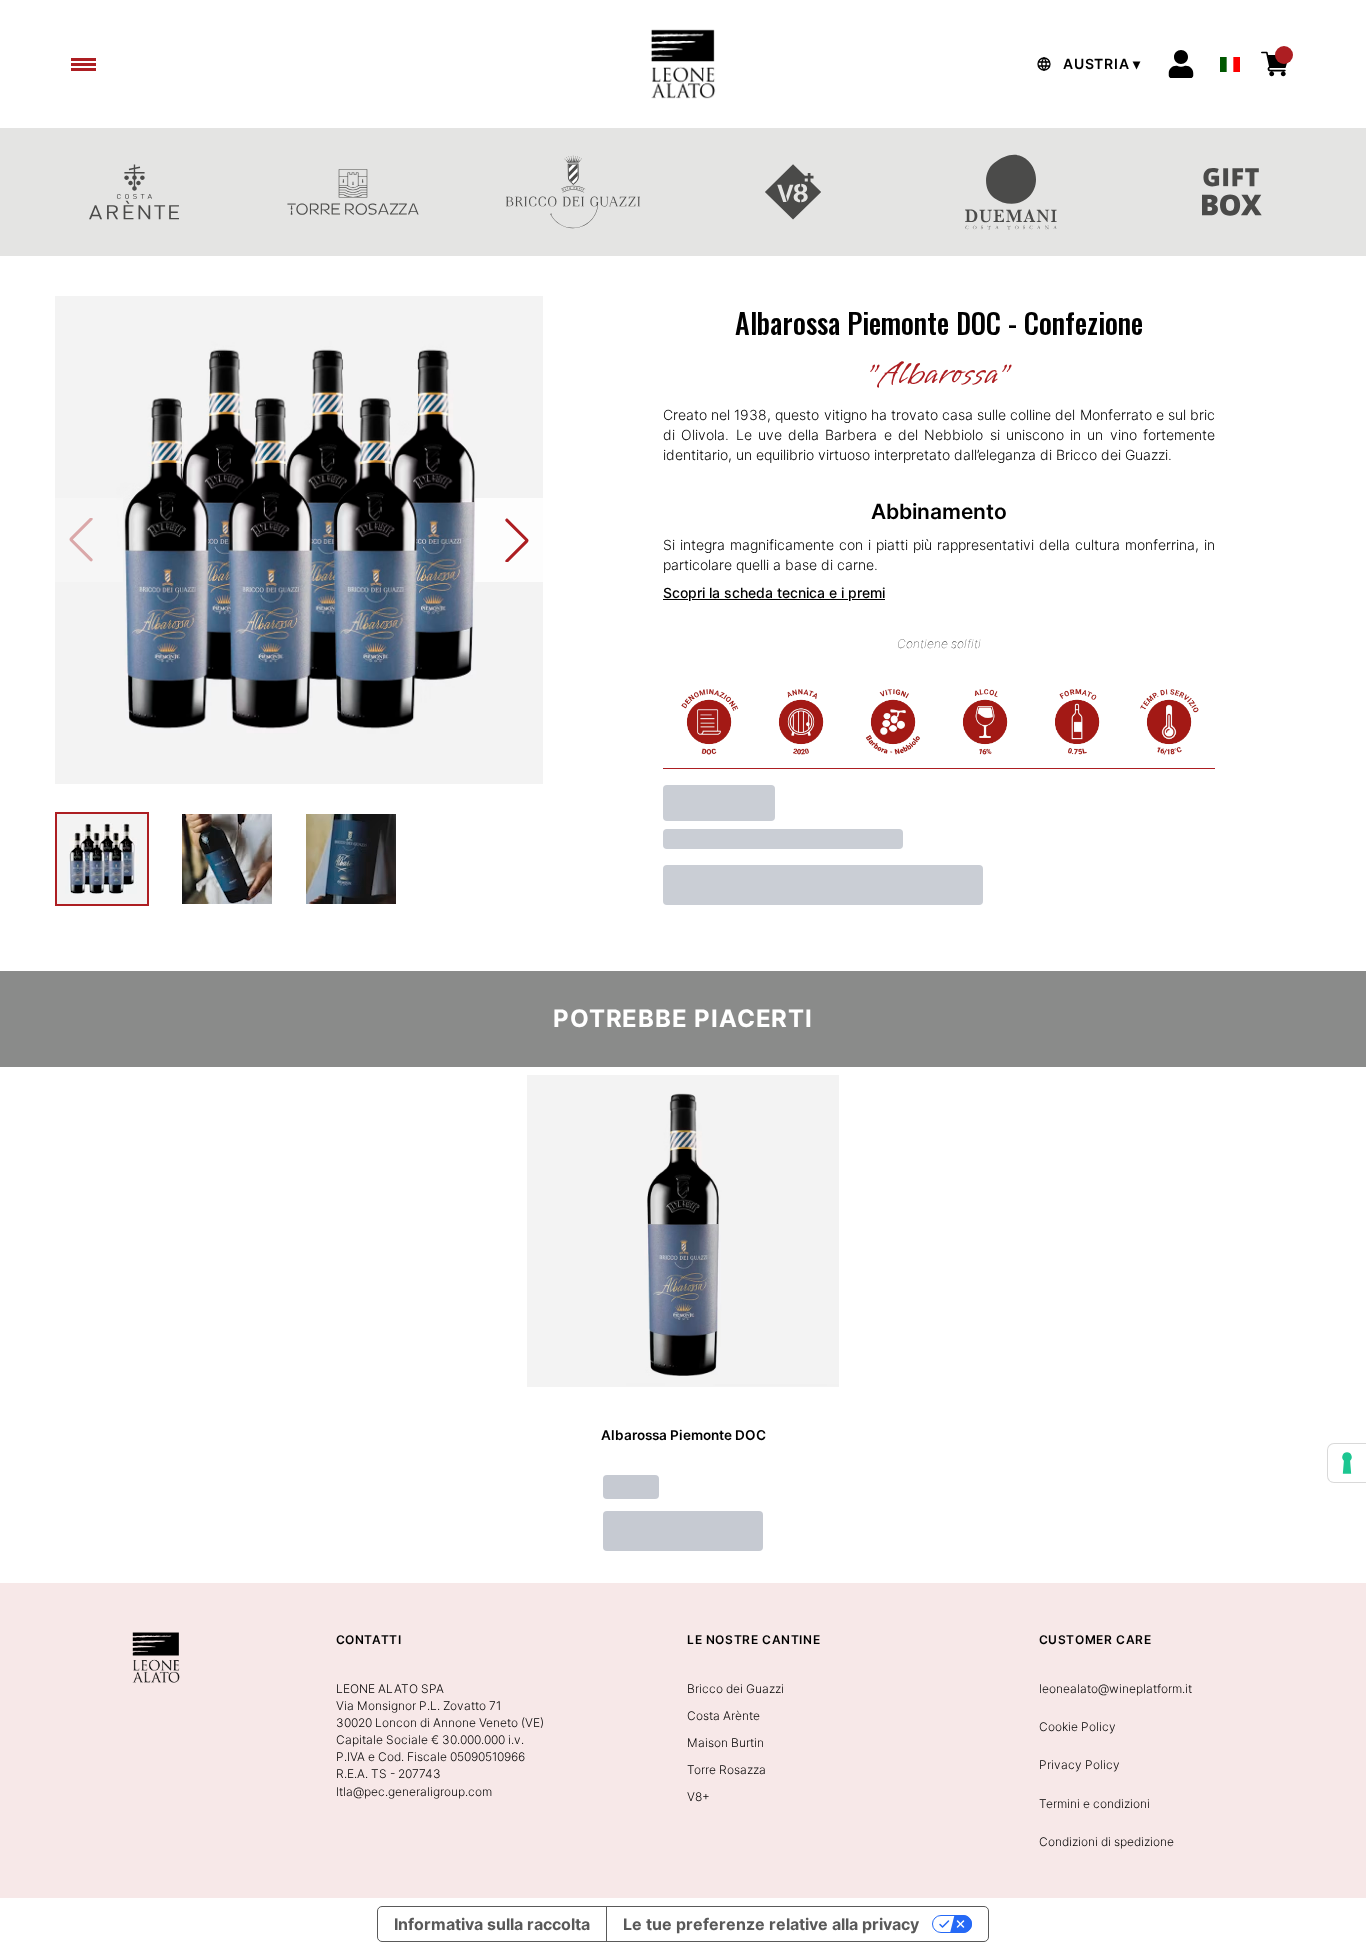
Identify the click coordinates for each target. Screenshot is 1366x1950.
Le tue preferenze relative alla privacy (771, 1924)
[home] (682, 64)
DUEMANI (1013, 192)
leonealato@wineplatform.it (1115, 1688)
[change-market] (1086, 64)
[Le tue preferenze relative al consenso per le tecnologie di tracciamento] (1347, 1463)
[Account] (1181, 64)
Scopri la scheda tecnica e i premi (774, 592)
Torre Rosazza (726, 1769)
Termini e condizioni (1094, 1803)
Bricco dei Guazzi (735, 1688)
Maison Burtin (725, 1742)
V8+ (793, 192)
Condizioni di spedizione (1106, 1841)
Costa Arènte (723, 1715)
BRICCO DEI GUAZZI (573, 192)
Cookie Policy (1077, 1726)
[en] (1230, 59)
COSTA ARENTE (134, 192)
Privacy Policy (1079, 1764)
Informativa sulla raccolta (492, 1924)
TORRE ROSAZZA (354, 192)
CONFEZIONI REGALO (1232, 192)
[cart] (1275, 64)
